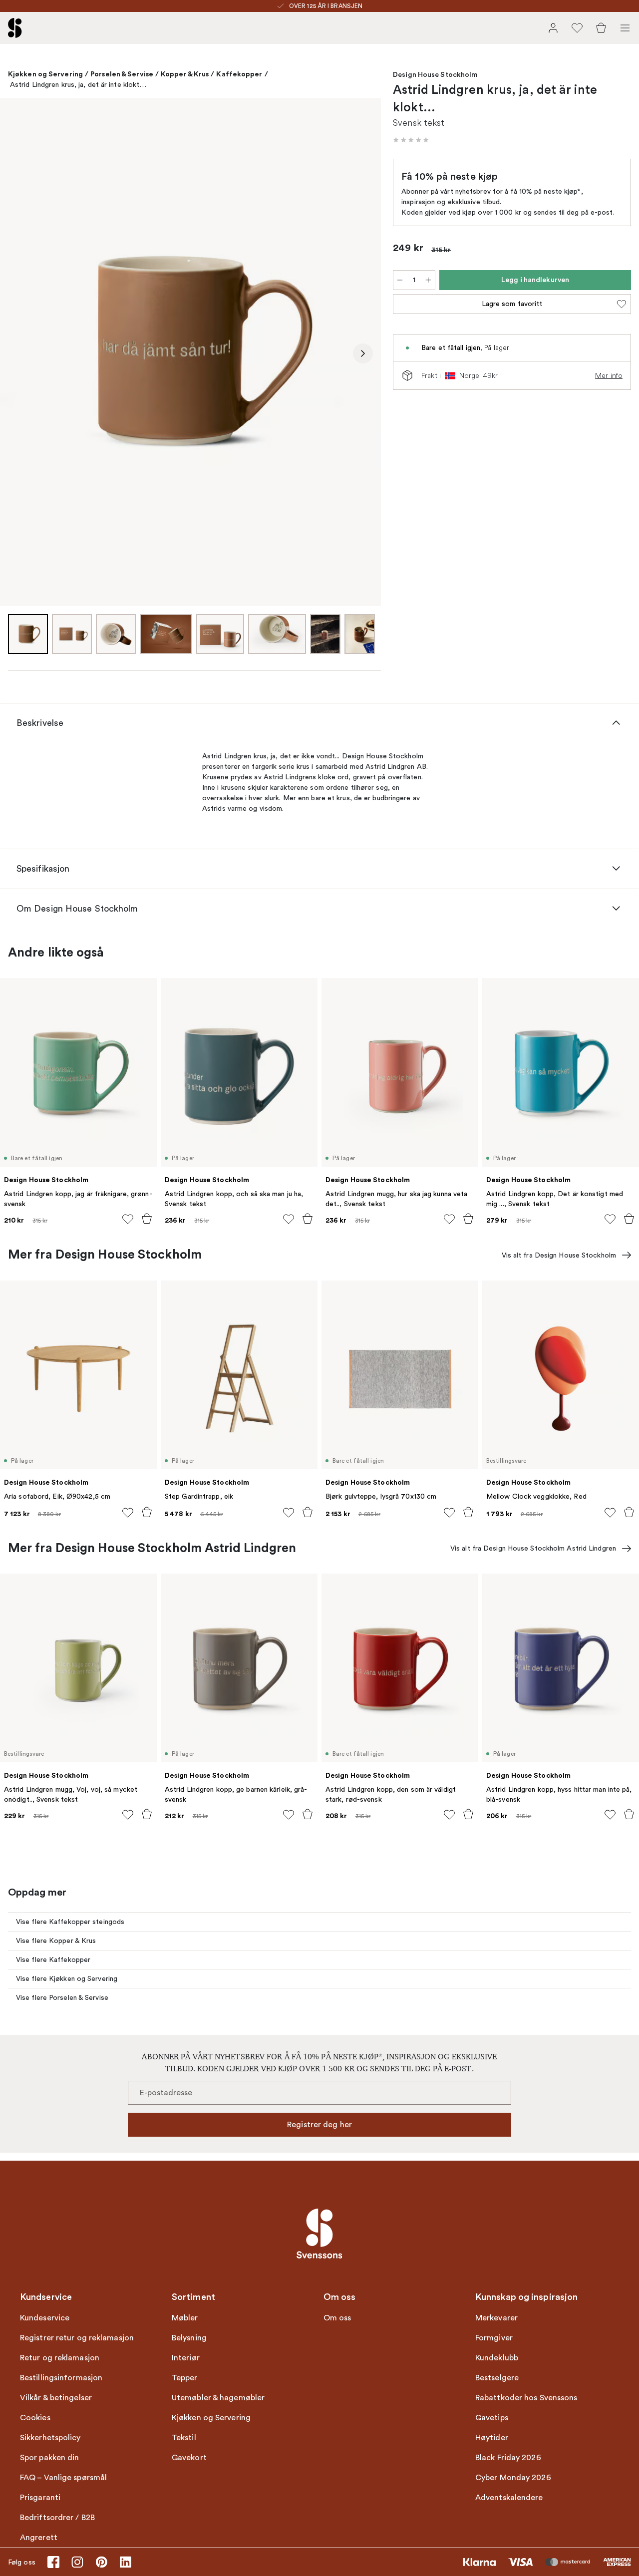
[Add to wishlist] (128, 1219)
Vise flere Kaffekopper (53, 1960)
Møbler (185, 2318)
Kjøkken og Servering (45, 74)
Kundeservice (45, 2318)
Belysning (189, 2338)
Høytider (492, 2438)
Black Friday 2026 (508, 2458)
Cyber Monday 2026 (513, 2478)
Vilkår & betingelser (56, 2398)
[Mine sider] (553, 28)
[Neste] (363, 353)
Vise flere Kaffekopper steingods (70, 1922)
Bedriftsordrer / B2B (57, 2518)
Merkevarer (496, 2318)
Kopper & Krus (185, 74)
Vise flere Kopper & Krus (56, 1941)
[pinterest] (101, 2562)
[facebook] (53, 2562)
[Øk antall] (428, 280)
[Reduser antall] (400, 280)
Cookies (35, 2418)
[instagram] (77, 2562)
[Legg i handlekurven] (147, 1219)
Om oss (337, 2318)
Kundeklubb (497, 2358)
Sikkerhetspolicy (50, 2438)
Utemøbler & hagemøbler (218, 2398)
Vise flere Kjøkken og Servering (67, 1979)
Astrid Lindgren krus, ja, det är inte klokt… (78, 85)
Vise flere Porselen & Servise (62, 1998)
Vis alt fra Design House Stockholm (559, 1255)
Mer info (609, 375)
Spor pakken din (50, 2458)
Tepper (185, 2378)
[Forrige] (18, 353)
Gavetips (492, 2418)
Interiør (186, 2358)
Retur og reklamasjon (60, 2358)
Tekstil (184, 2438)
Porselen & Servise (122, 74)
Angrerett (39, 2538)
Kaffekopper (239, 74)
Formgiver (494, 2338)
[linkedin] (125, 2562)
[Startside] (15, 28)
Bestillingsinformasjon (61, 2378)
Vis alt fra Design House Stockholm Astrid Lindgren (533, 1548)
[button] (411, 140)
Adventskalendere (509, 2498)
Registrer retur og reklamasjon (77, 2338)
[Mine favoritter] (577, 28)
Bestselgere (497, 2378)
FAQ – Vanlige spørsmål (63, 2478)
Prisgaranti (40, 2498)
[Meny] (625, 28)
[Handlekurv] (601, 28)
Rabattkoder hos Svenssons (526, 2398)
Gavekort (189, 2458)
